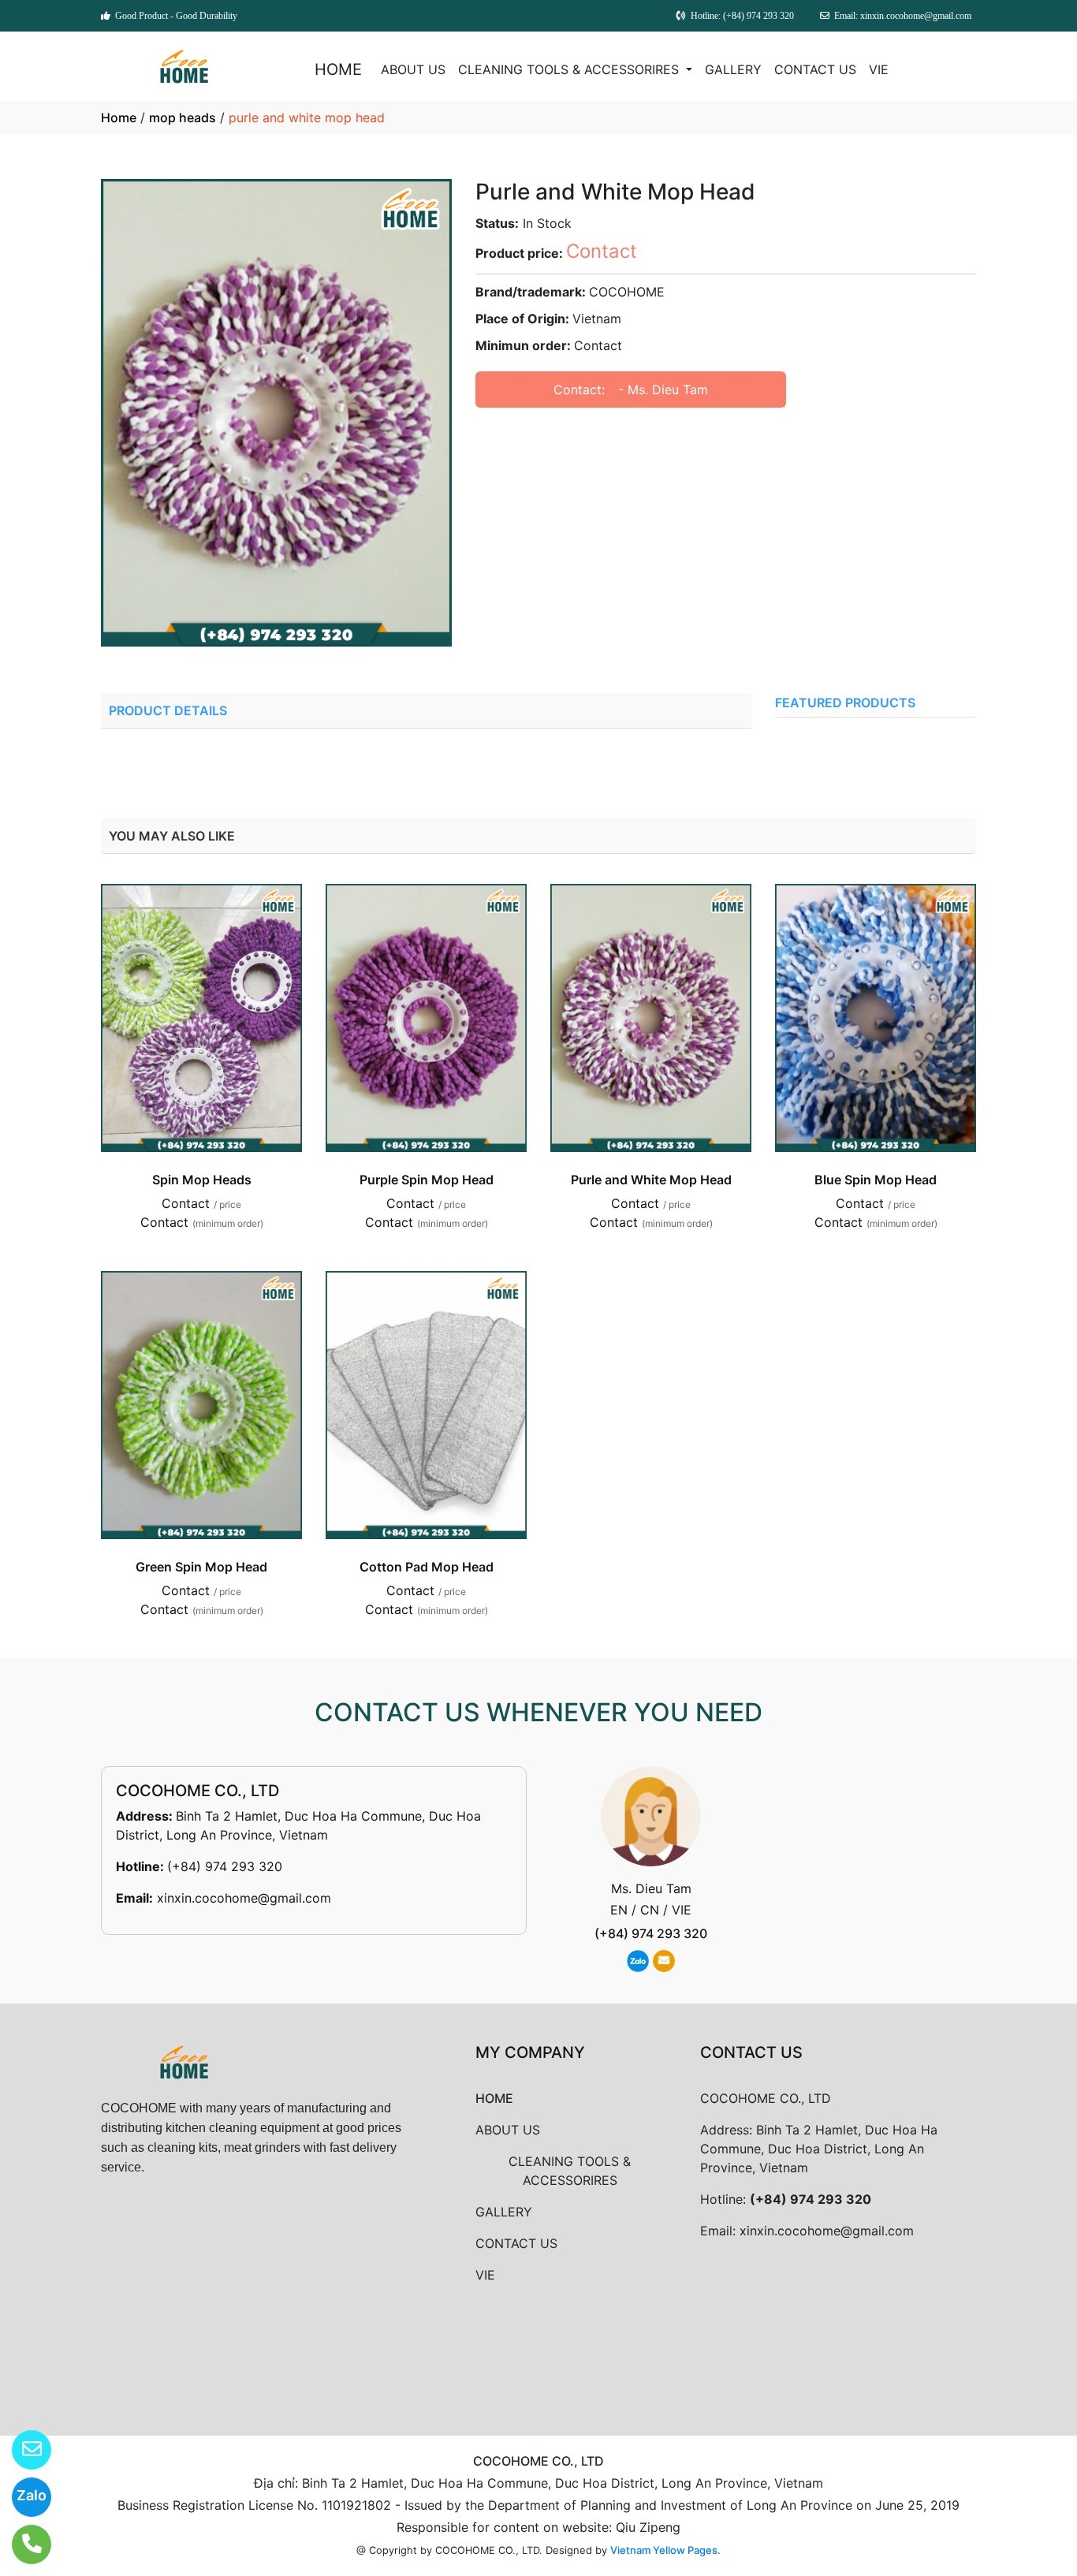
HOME (338, 69)
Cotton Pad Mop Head (427, 1567)
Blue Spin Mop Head (876, 1180)
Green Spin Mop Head (201, 1567)
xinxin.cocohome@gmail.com (244, 1898)
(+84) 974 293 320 (225, 1866)
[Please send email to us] (22, 2450)
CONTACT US (815, 69)
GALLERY (733, 69)
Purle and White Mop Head (651, 1180)
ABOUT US (413, 69)
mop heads (183, 117)
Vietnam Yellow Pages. (665, 2550)
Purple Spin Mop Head (427, 1180)
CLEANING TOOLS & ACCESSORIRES (570, 69)
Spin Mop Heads (202, 1180)
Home (119, 117)
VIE (879, 69)
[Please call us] (22, 2544)
